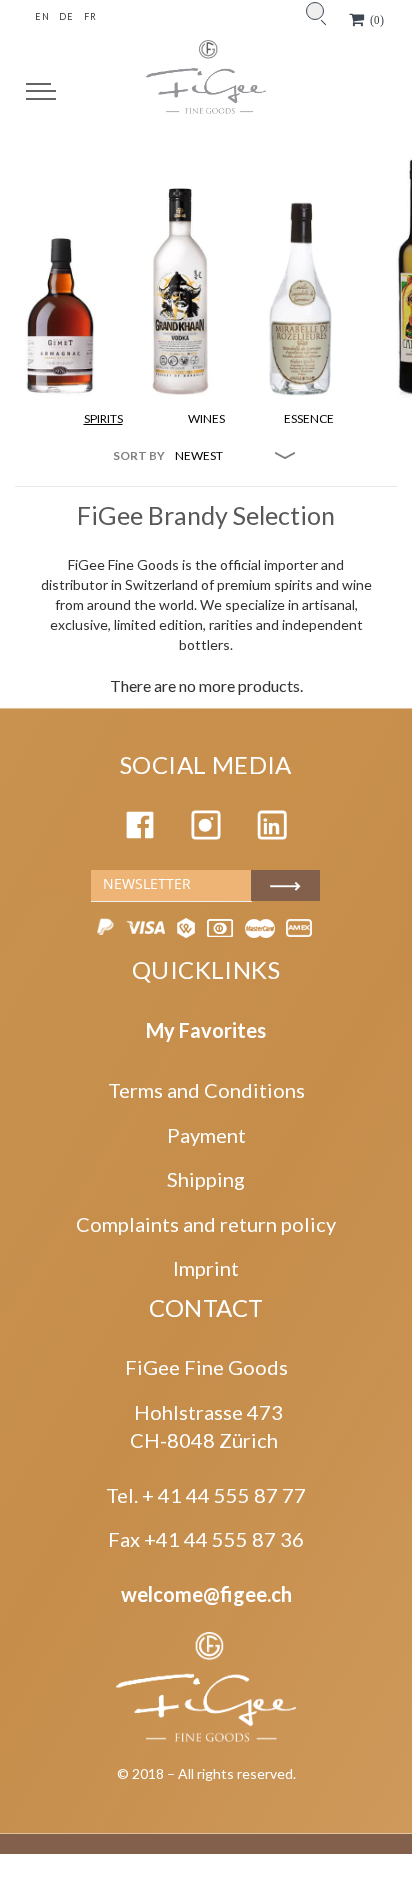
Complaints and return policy (206, 1224)
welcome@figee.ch (206, 1594)
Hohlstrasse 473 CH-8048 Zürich (206, 1426)
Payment (206, 1135)
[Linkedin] (272, 832)
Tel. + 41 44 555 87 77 (206, 1495)
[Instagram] (206, 832)
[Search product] (315, 11)
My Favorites (206, 1030)
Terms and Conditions (206, 1090)
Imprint (206, 1268)
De (66, 16)
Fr (90, 16)
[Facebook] (140, 832)
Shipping (206, 1179)
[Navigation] (41, 91)
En (42, 16)
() (377, 20)
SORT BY (139, 455)
